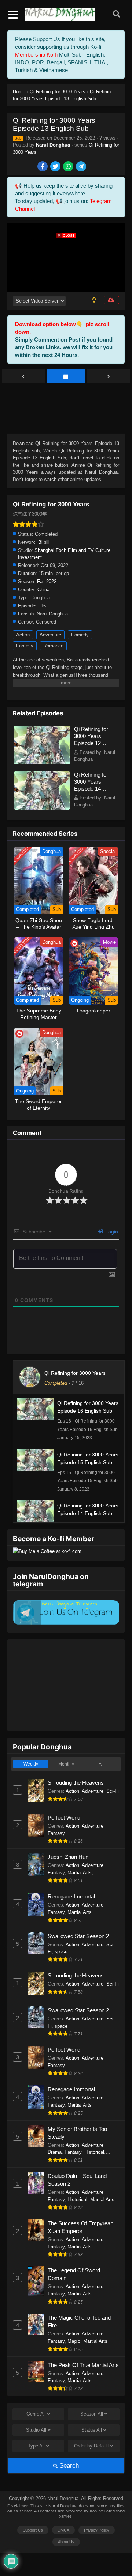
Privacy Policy (97, 2530)
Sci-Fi (113, 1791)
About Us (66, 2542)
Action (23, 635)
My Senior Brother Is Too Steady (77, 2133)
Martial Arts (80, 1873)
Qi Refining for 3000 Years (75, 1373)
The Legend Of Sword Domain (74, 2274)
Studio (36, 2430)
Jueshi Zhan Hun (68, 1857)
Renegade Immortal (71, 1896)
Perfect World (64, 1818)
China (43, 590)
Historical (94, 2152)
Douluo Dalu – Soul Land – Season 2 (79, 2180)
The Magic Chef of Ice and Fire (79, 2322)
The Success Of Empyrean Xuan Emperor (80, 2227)
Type (36, 2446)
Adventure (50, 635)
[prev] (23, 377)
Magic (74, 2341)
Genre (36, 2414)
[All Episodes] (66, 377)
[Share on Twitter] (56, 167)
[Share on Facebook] (43, 167)
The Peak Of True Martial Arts (83, 2365)
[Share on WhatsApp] (69, 167)
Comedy (80, 635)
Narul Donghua (53, 145)
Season (92, 2414)
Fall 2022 (47, 581)
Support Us (33, 2530)
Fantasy (25, 646)
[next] (109, 377)
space (61, 1952)
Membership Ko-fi (36, 55)
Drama (55, 2152)
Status (92, 2430)
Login (111, 1232)
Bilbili (44, 542)
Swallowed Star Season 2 (78, 1936)
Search (68, 2466)
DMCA (63, 2530)
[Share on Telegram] (82, 167)
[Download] (111, 300)
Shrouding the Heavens (76, 1783)
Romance (53, 646)
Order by (91, 2446)
